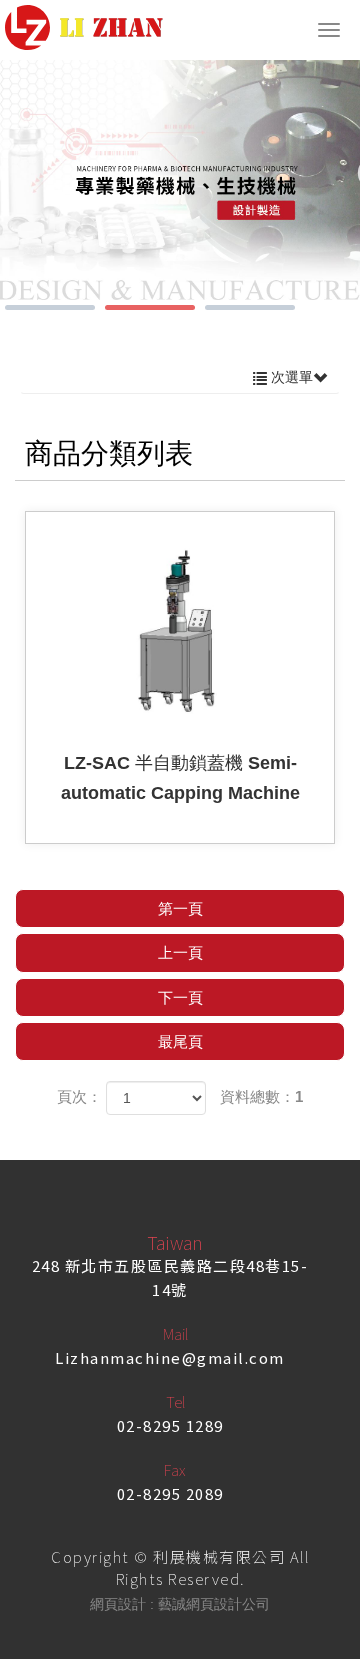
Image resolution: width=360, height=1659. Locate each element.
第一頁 (180, 908)
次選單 (290, 377)
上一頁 (180, 952)
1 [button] (50, 307)
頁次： (79, 1096)
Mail (175, 1333)
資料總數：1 (261, 1096)
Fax (175, 1469)
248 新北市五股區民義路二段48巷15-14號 (170, 1277)
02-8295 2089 (170, 1493)
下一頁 (180, 997)
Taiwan (175, 1242)
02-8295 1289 (170, 1425)
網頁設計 (118, 1604)
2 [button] (150, 307)
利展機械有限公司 (84, 27)
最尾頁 (180, 1041)
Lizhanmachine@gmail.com (170, 1357)
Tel (175, 1401)
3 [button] (250, 307)
